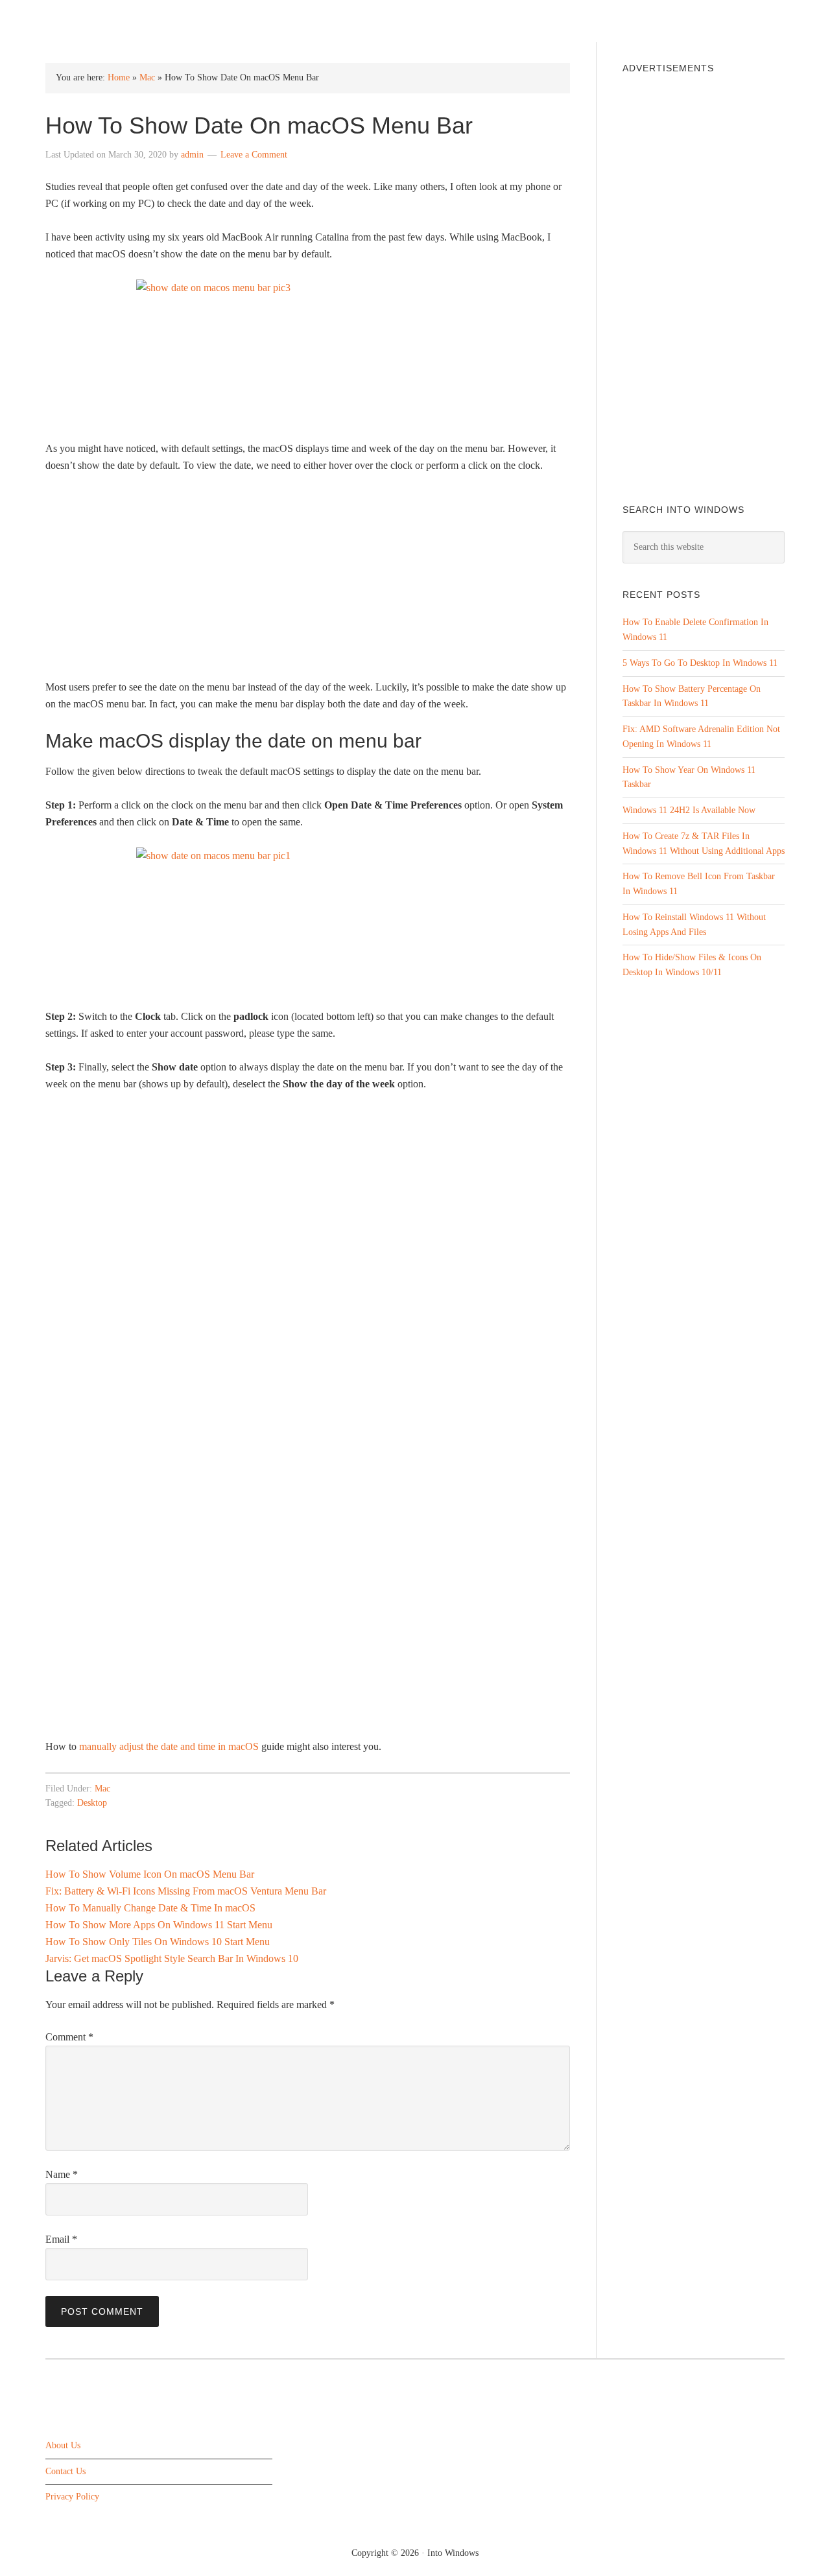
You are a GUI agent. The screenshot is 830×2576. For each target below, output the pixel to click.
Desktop (92, 1803)
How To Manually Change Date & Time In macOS (150, 1908)
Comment (69, 2037)
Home (119, 77)
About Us (63, 2445)
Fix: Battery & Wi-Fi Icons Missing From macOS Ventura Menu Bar (186, 1891)
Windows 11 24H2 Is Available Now (689, 810)
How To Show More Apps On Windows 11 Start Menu (159, 1925)
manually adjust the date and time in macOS (169, 1746)
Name (62, 2174)
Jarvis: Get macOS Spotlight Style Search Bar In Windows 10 (172, 1958)
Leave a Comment (254, 155)
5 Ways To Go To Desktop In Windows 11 (700, 663)
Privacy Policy (72, 2497)
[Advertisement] (308, 582)
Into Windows (114, 20)
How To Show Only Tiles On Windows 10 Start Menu (158, 1942)
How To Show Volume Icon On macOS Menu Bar (150, 1874)
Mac (147, 77)
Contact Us (65, 2471)
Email (61, 2239)
